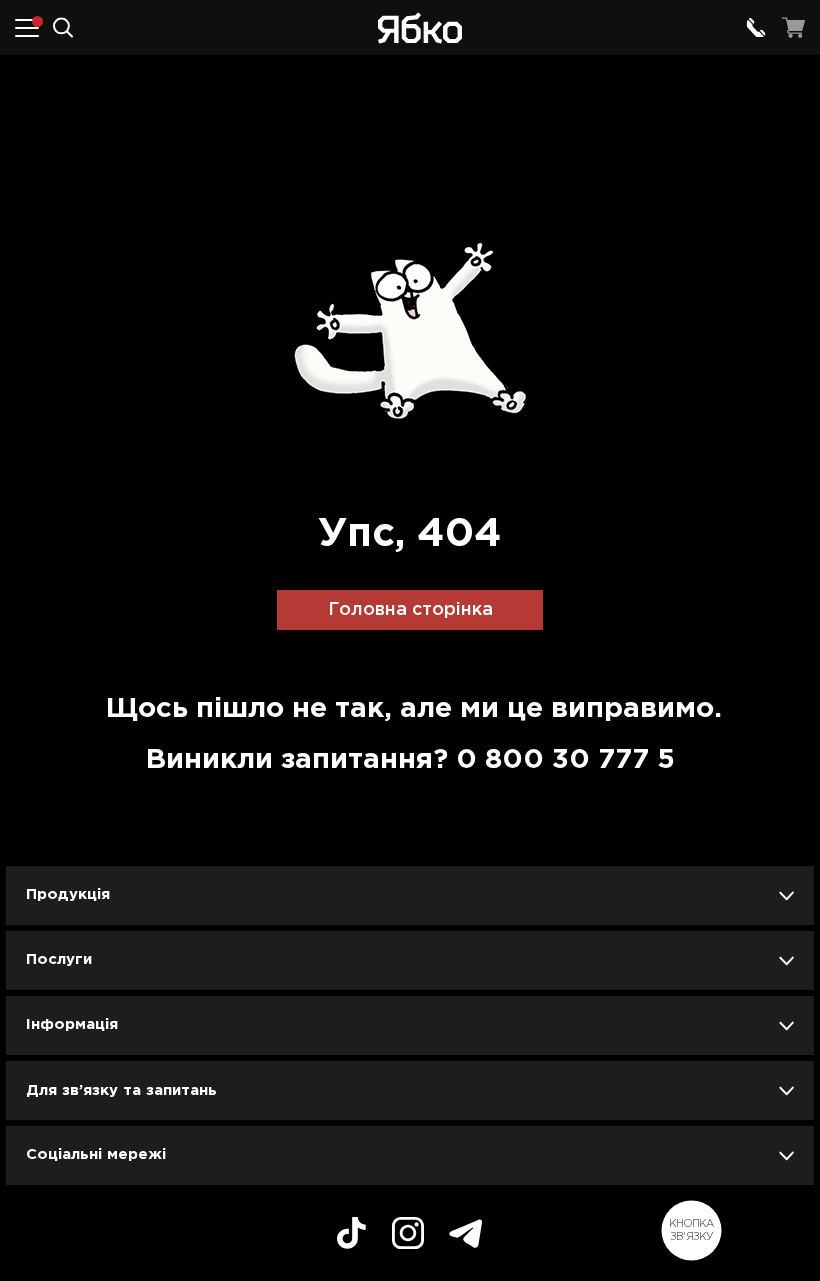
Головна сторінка (410, 610)
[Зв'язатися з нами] (756, 28)
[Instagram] (408, 1236)
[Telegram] (466, 1236)
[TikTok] (351, 1236)
